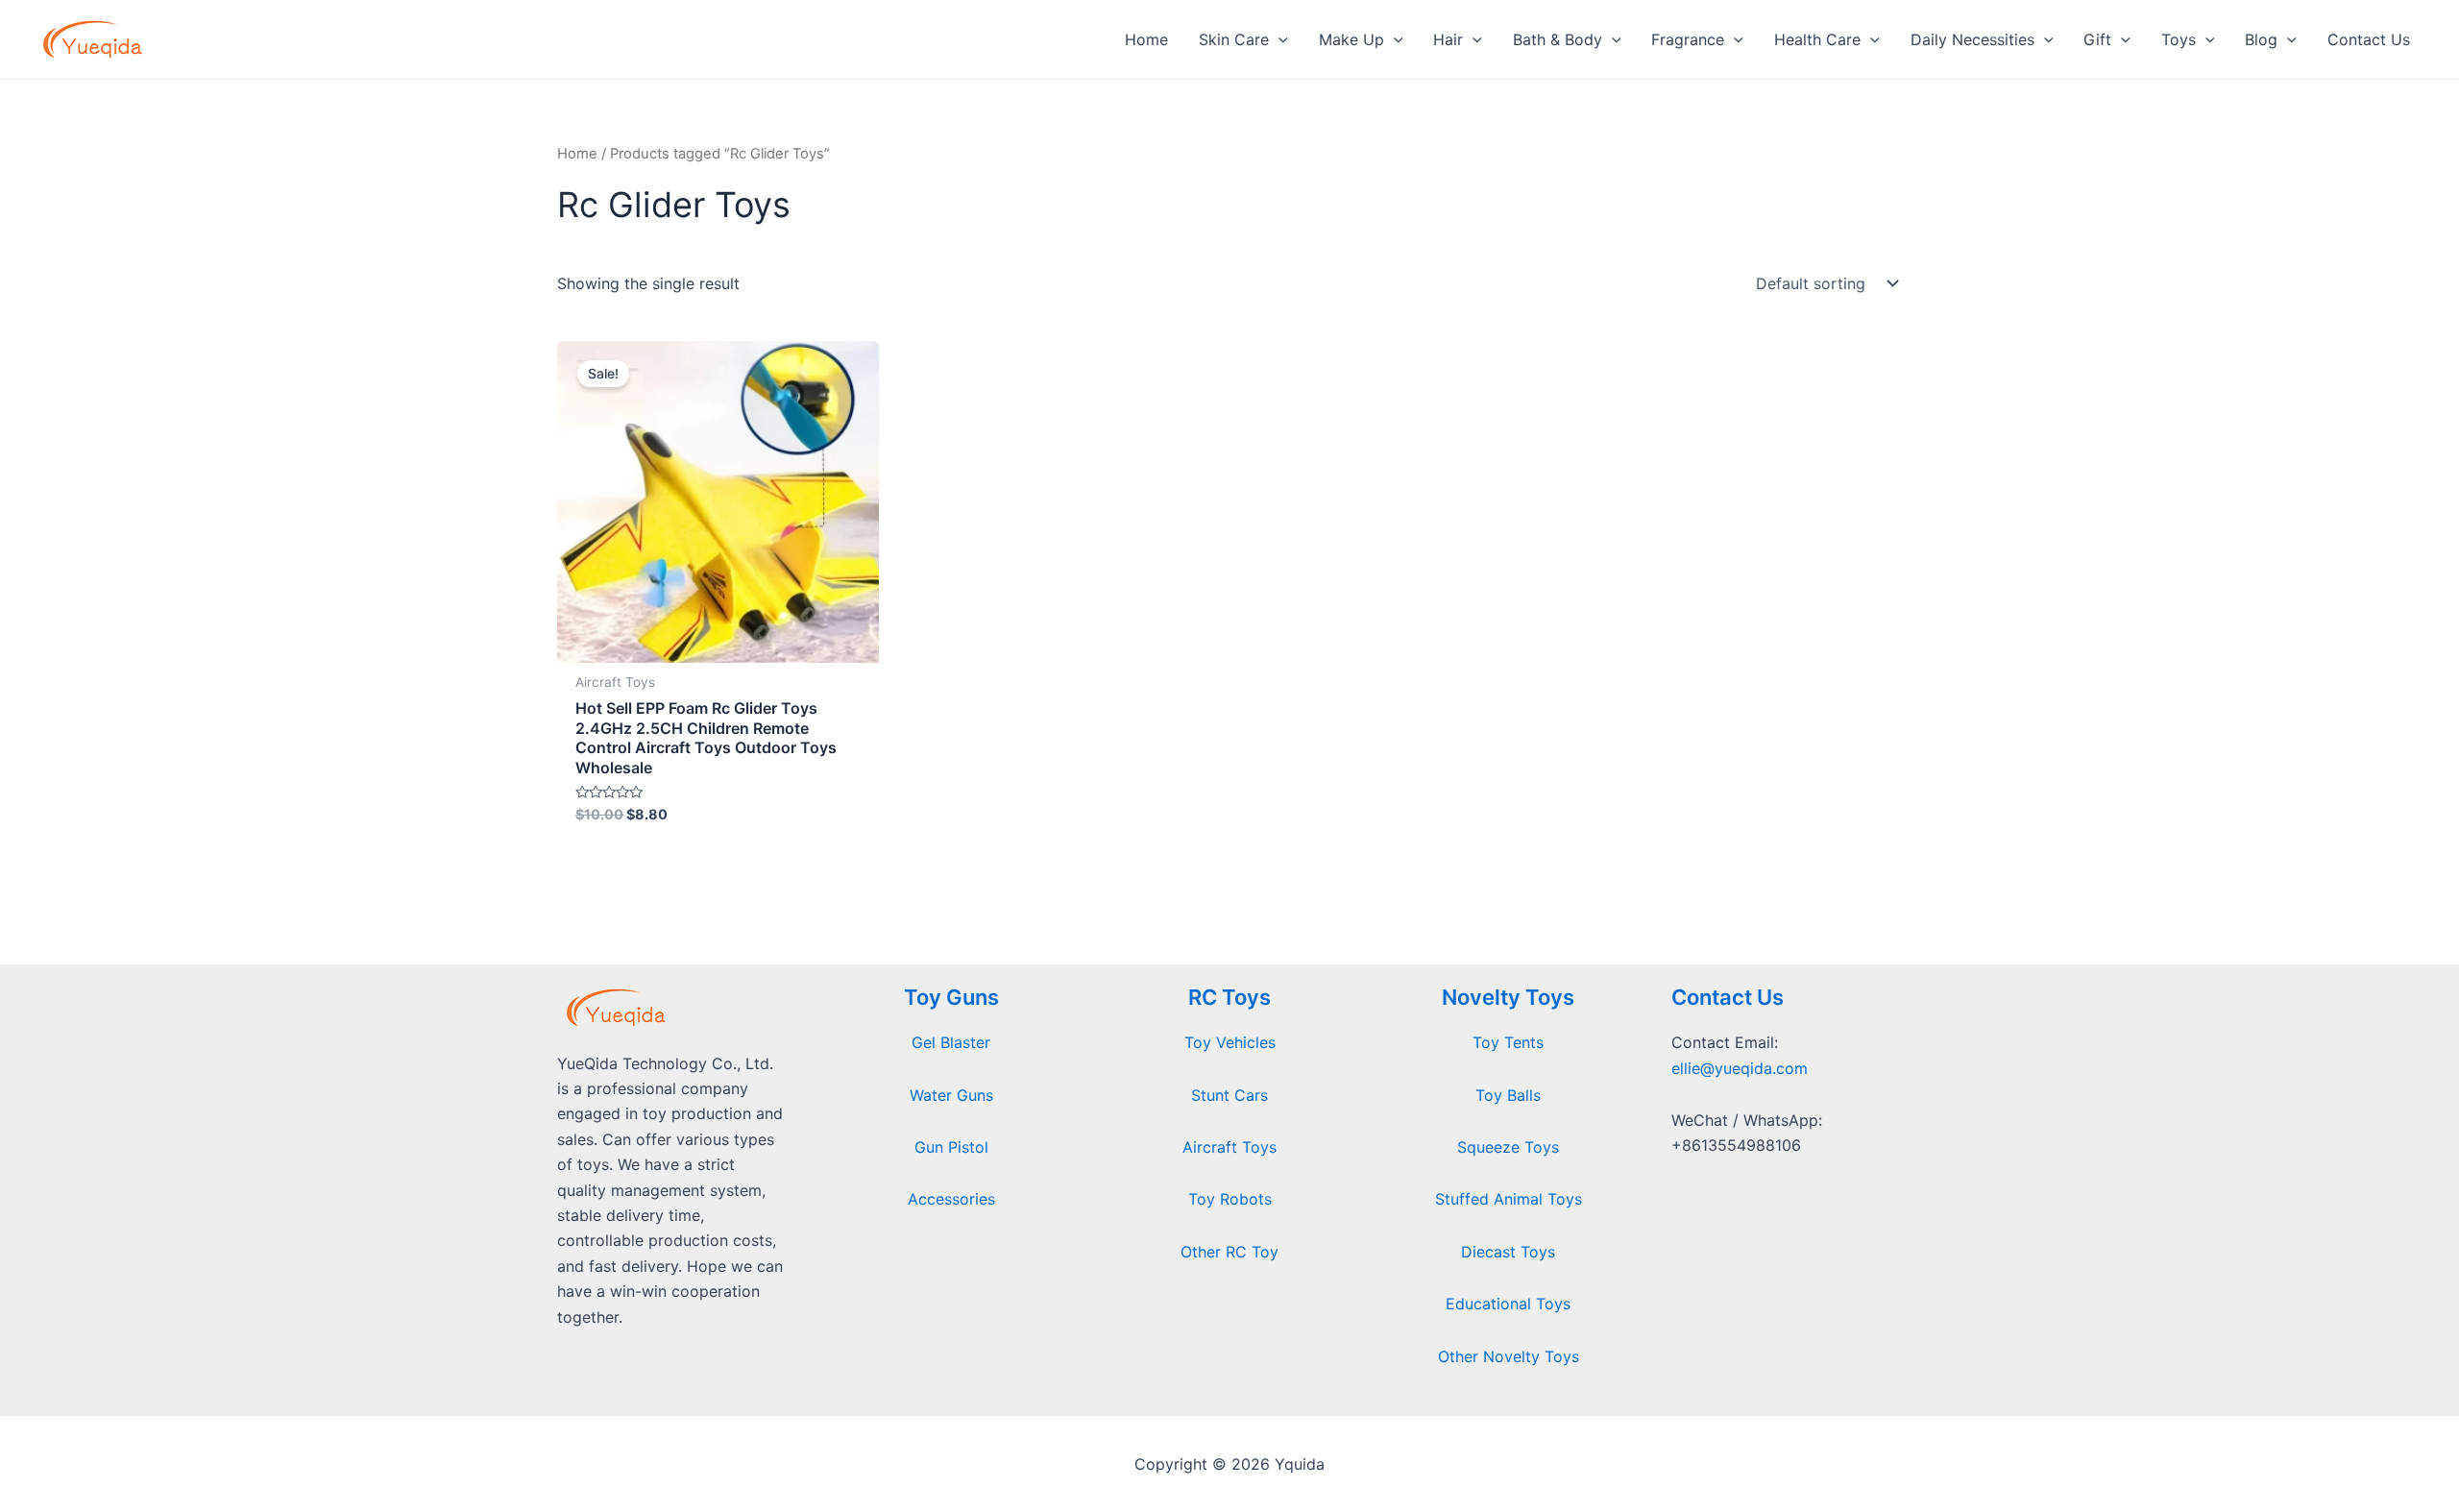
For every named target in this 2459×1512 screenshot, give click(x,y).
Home (577, 154)
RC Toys (1229, 997)
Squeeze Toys (1508, 1147)
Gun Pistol (951, 1147)
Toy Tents (1508, 1042)
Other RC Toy (1229, 1252)
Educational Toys (1508, 1304)
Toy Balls (1508, 1095)
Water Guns (951, 1095)
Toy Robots (1230, 1199)
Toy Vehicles (1230, 1042)
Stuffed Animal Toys (1509, 1199)
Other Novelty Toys (1509, 1356)
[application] (1278, 39)
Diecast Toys (1508, 1252)
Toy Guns (951, 997)
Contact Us (1728, 997)
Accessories (951, 1199)
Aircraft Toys (1229, 1147)
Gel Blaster (951, 1042)
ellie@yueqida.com (1740, 1068)
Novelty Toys (1508, 997)
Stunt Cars (1229, 1095)
